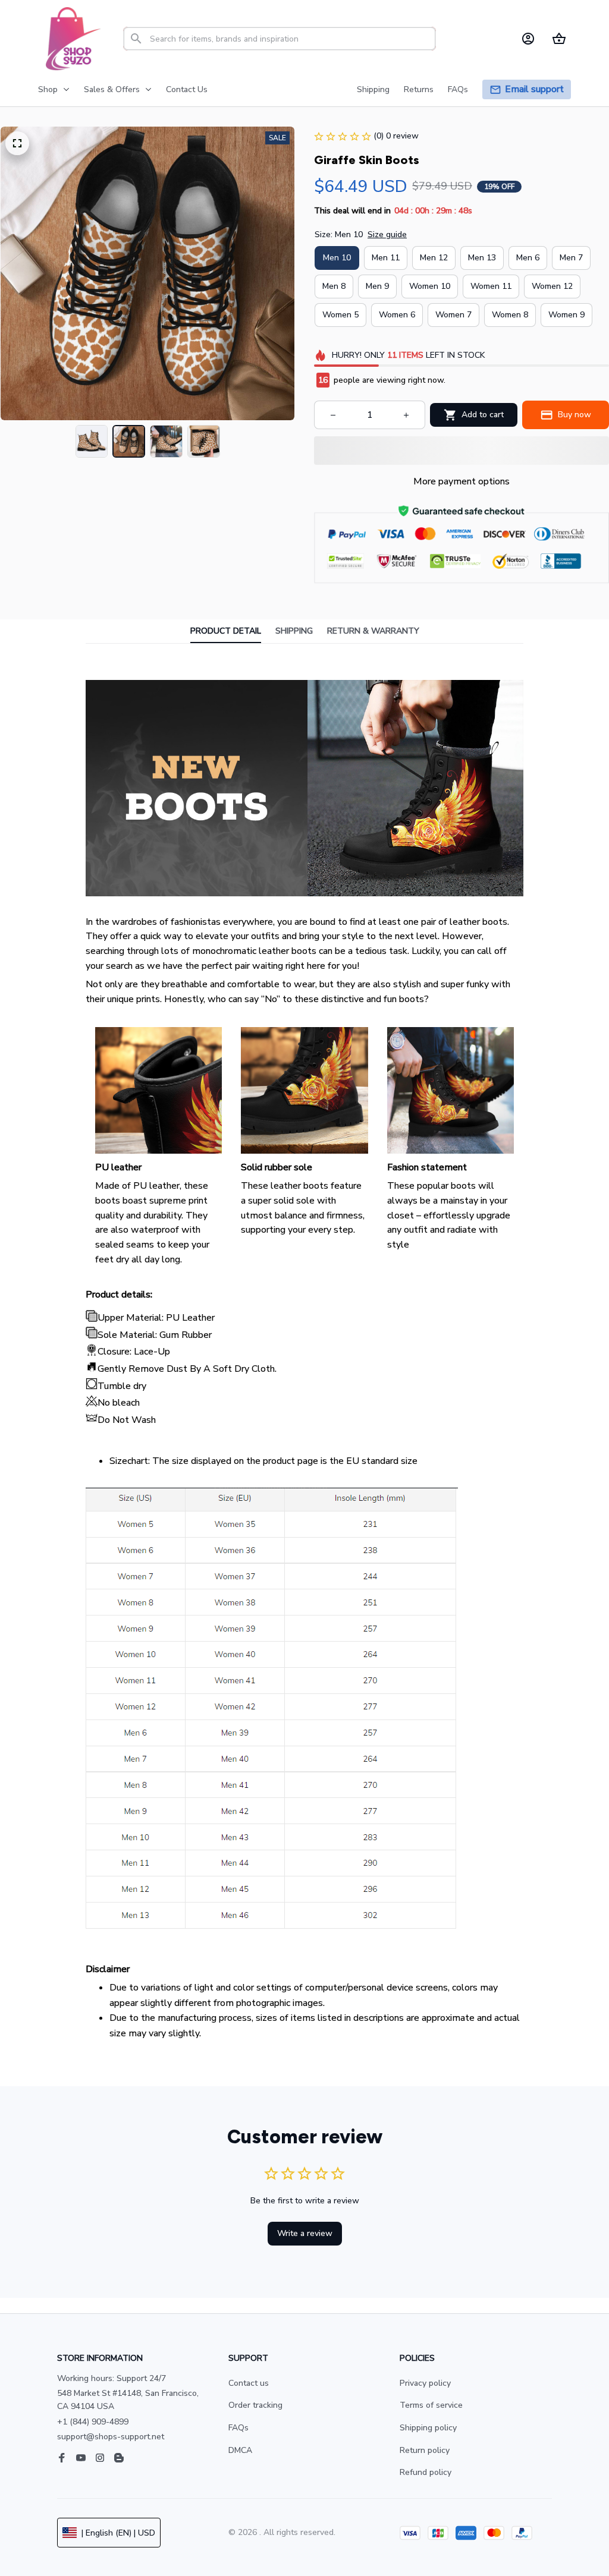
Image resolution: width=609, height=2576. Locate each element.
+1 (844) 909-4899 (93, 2422)
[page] (534, 89)
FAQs (238, 2428)
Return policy (425, 2450)
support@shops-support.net (111, 2437)
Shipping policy (428, 2428)
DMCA (240, 2450)
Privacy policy (425, 2383)
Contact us (249, 2383)
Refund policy (426, 2472)
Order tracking (255, 2405)
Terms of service (431, 2405)
